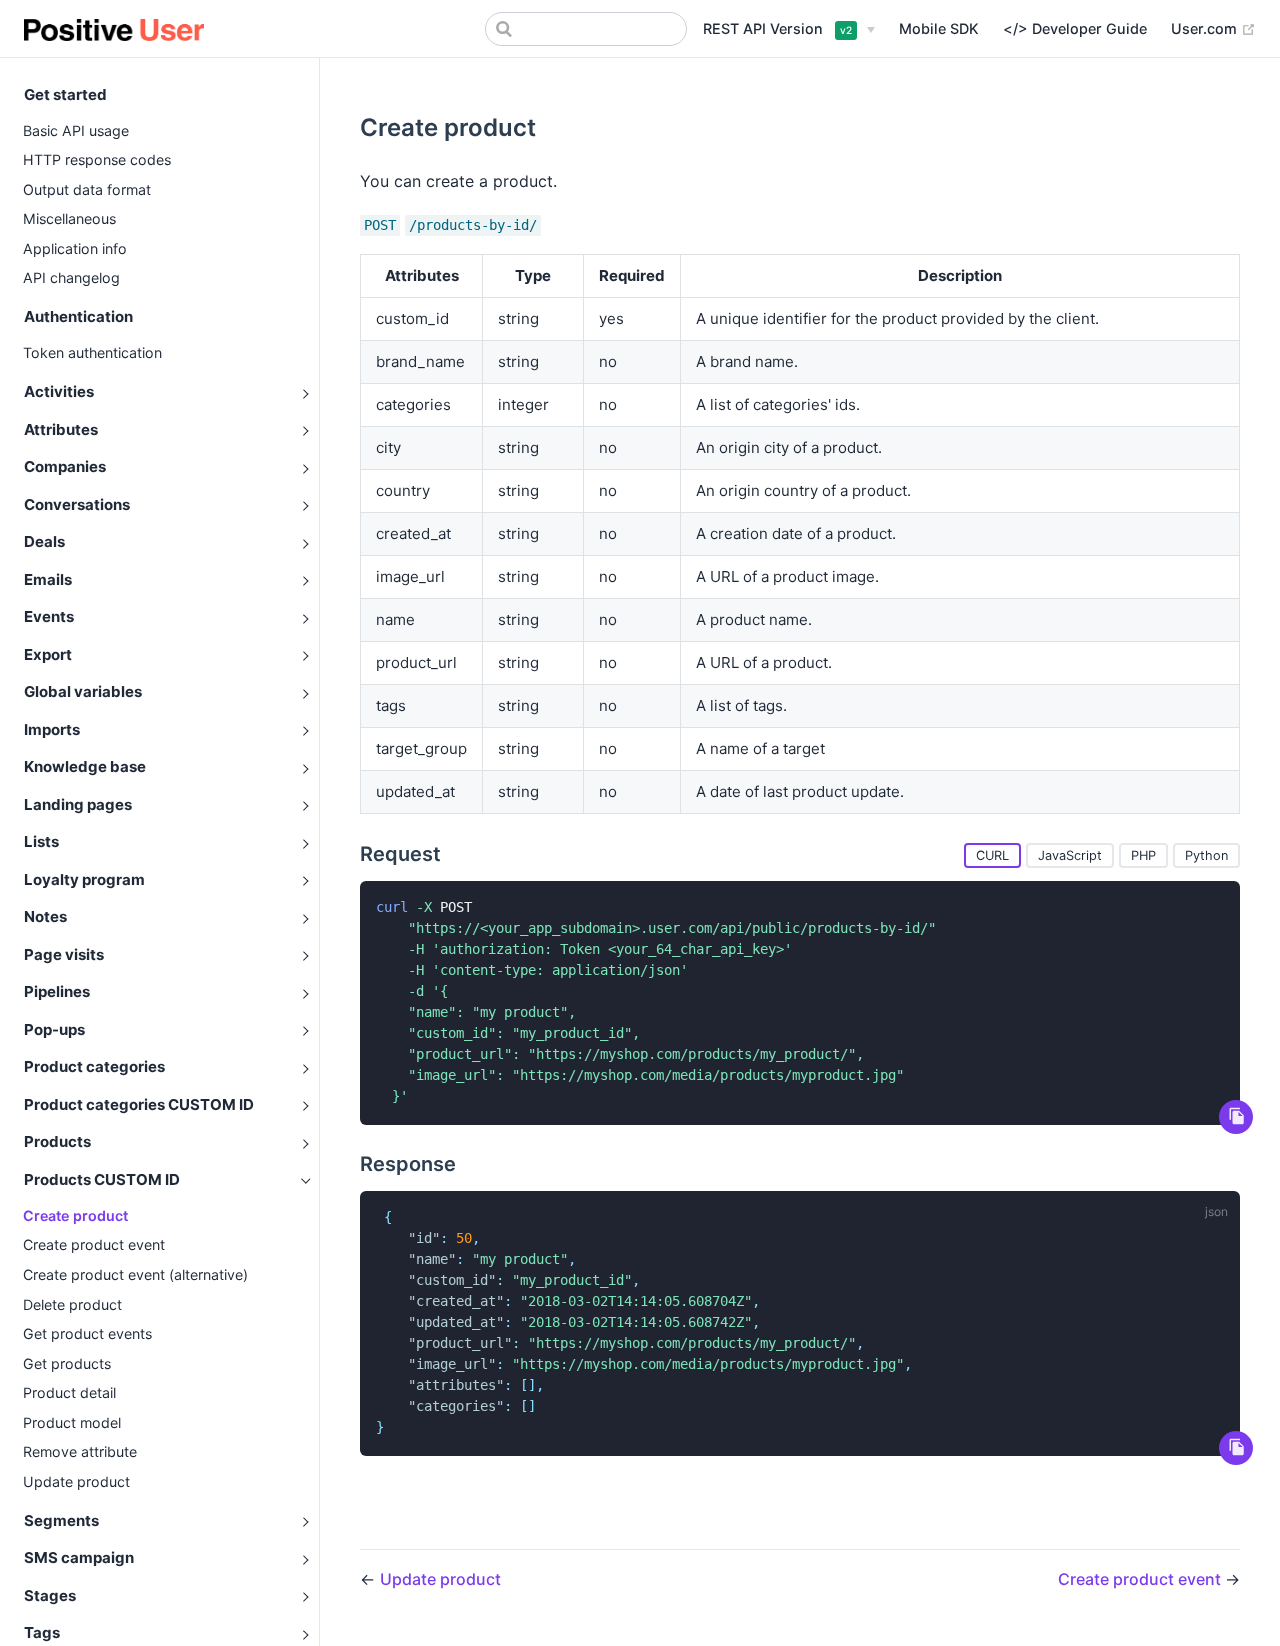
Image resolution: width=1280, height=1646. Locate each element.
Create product (75, 1215)
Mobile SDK (939, 28)
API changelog (71, 277)
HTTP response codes (97, 159)
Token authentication (92, 352)
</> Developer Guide (1075, 28)
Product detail (69, 1392)
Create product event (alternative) (135, 1274)
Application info (75, 248)
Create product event (94, 1244)
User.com (1213, 28)
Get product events (87, 1333)
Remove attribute (80, 1451)
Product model (72, 1422)
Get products (67, 1363)
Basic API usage (76, 130)
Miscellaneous (69, 218)
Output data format (87, 189)
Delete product (72, 1304)
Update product (76, 1481)
